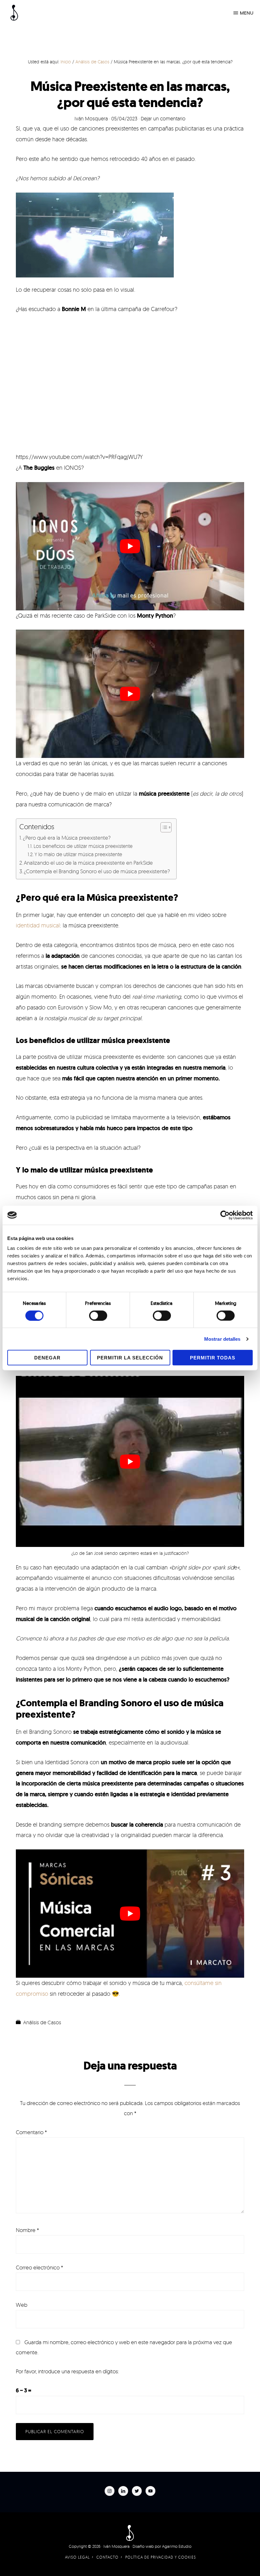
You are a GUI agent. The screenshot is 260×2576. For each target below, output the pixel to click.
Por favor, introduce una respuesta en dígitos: (67, 2371)
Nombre (27, 2230)
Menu (247, 13)
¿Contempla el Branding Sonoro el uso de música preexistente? (97, 871)
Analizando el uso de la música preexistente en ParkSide (88, 863)
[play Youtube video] (130, 546)
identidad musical (38, 925)
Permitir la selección (130, 1358)
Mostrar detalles (222, 1339)
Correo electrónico (39, 2267)
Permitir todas (213, 1358)
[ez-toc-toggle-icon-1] (163, 827)
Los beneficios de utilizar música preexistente (83, 846)
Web (22, 2305)
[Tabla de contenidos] (166, 827)
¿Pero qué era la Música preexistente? (67, 838)
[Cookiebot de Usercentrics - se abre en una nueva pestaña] (225, 1215)
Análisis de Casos (42, 2022)
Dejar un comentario (163, 118)
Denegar (47, 1358)
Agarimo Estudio (177, 2546)
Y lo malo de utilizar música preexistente (78, 854)
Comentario (31, 2132)
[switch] (98, 1315)
